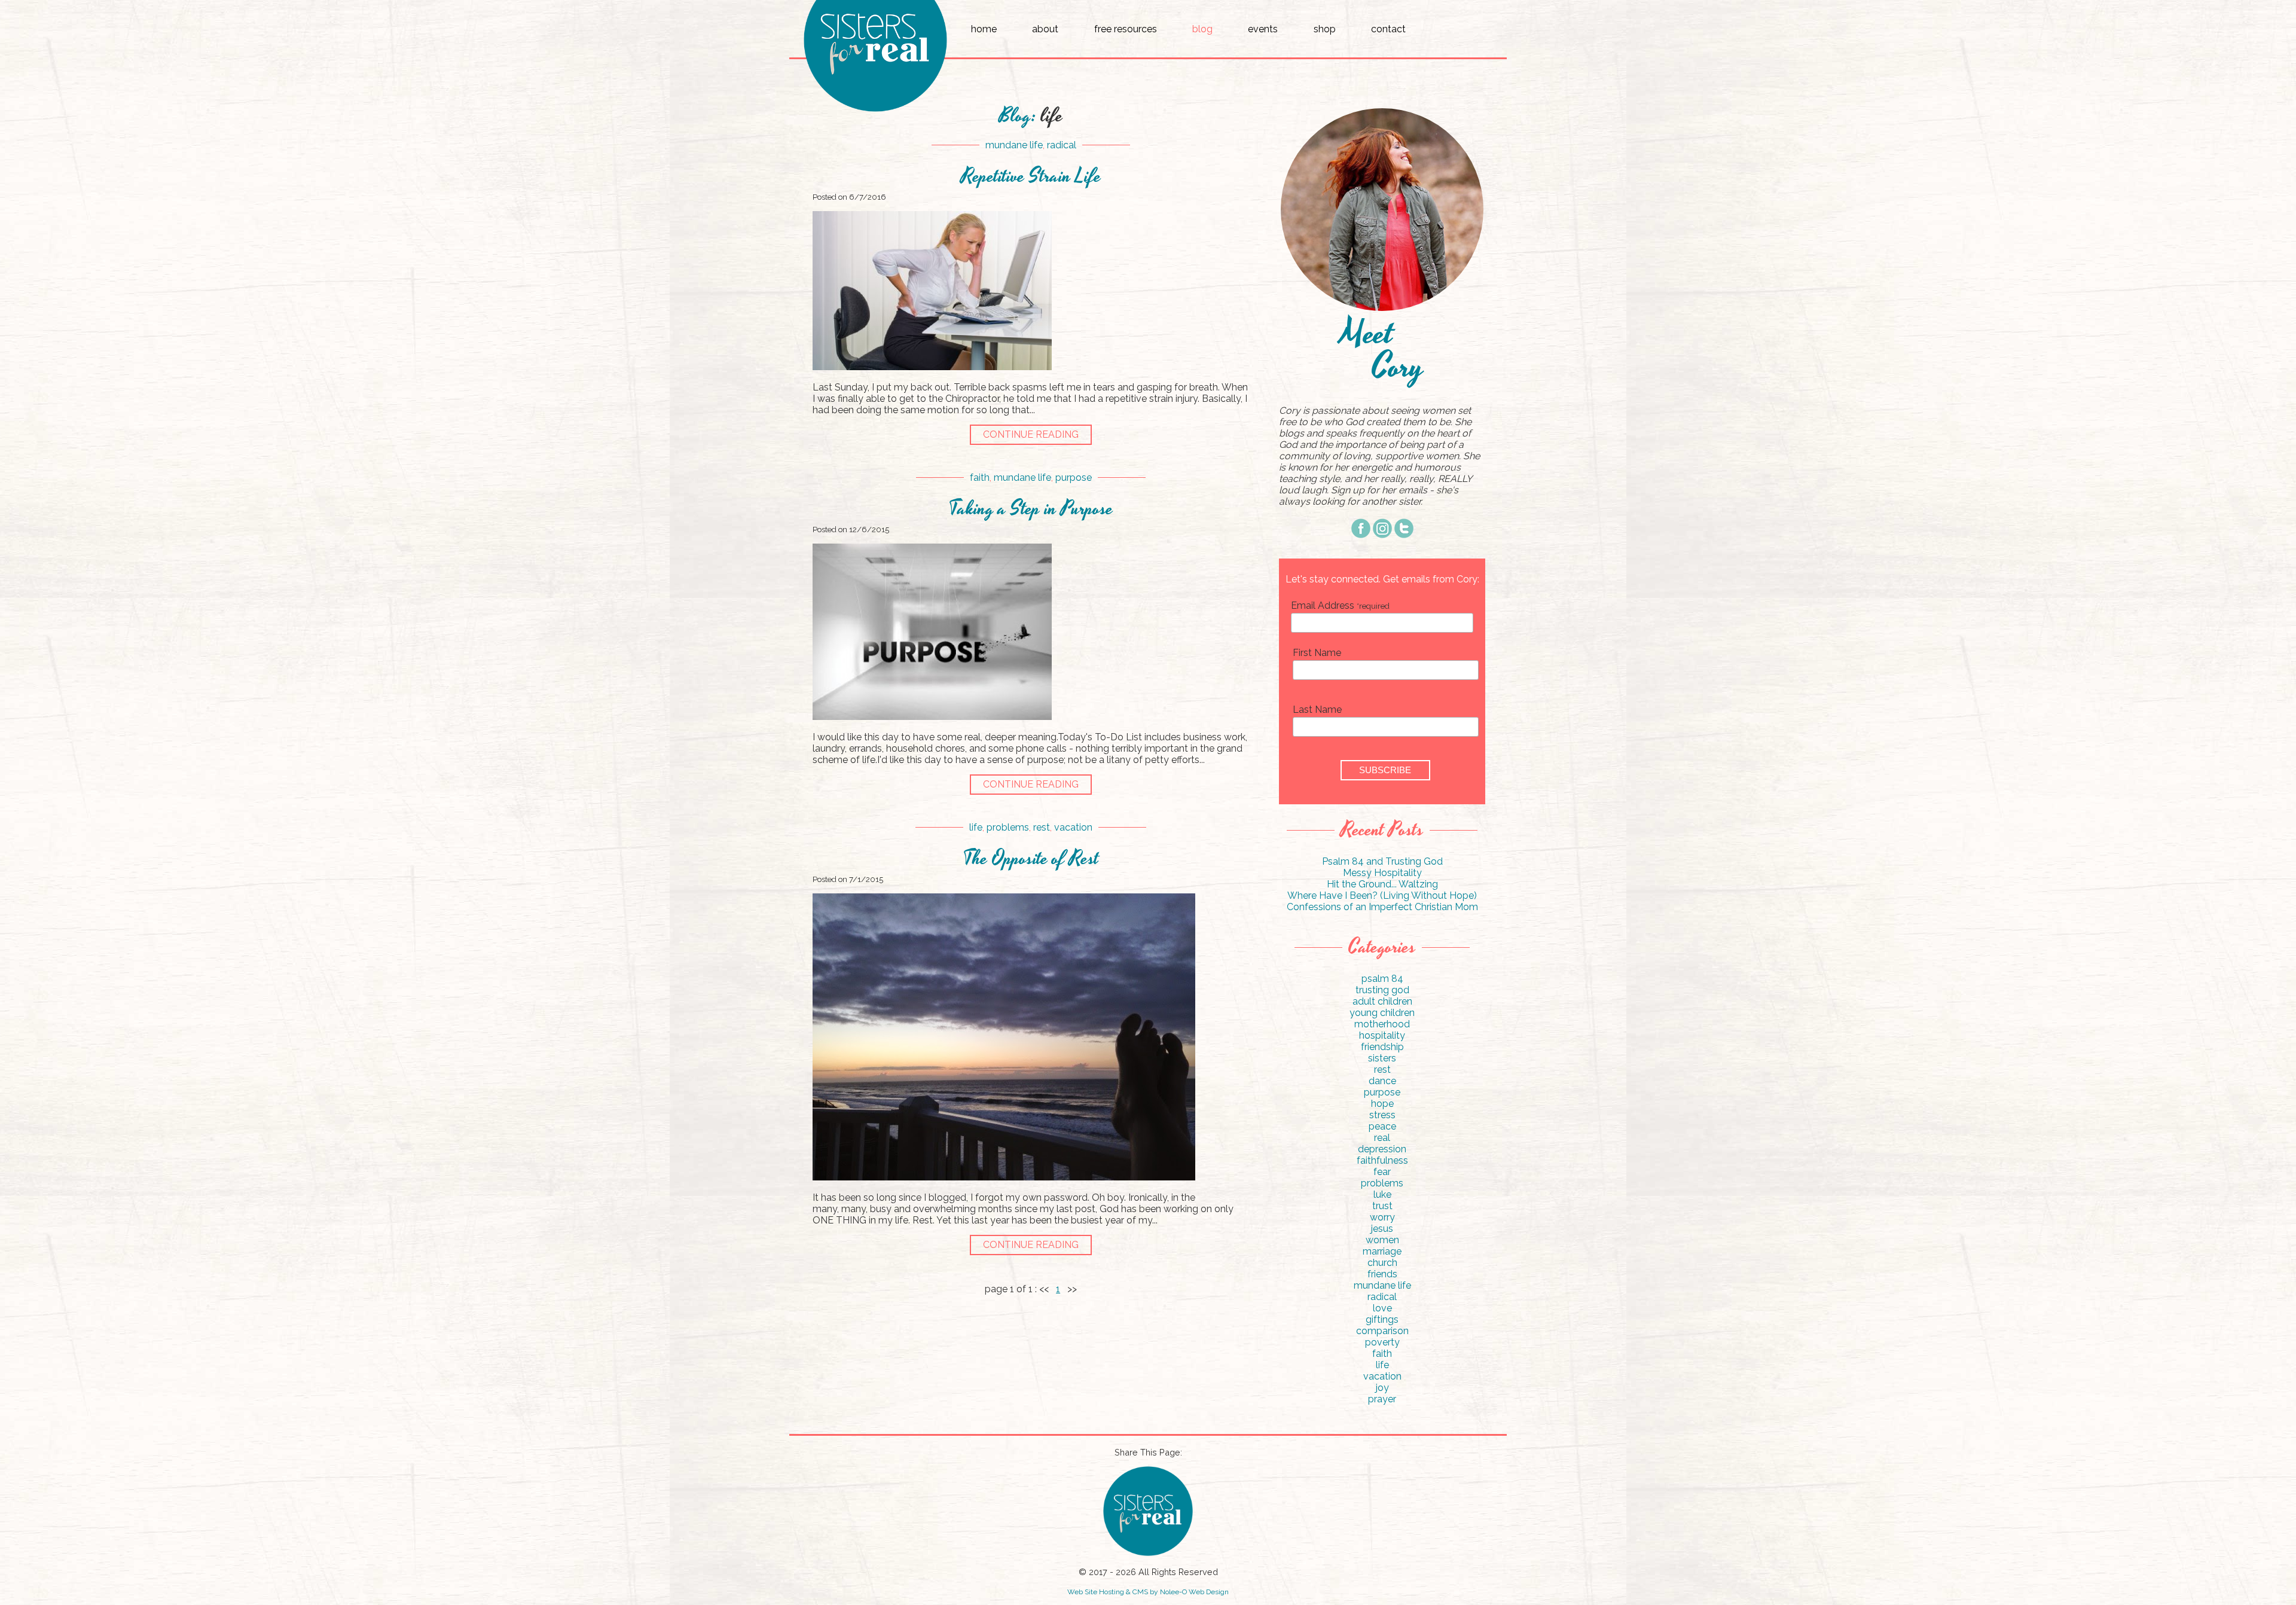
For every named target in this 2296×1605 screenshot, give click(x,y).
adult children (1382, 1001)
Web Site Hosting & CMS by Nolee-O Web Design (1148, 1592)
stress (1382, 1115)
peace (1382, 1126)
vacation (1073, 827)
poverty (1382, 1342)
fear (1382, 1172)
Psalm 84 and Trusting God (1382, 861)
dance (1382, 1081)
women (1382, 1240)
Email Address (1340, 605)
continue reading (1031, 434)
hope (1382, 1104)
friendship (1382, 1047)
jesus (1382, 1229)
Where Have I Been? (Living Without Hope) (1382, 895)
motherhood (1382, 1024)
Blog (1202, 29)
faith (980, 477)
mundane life (1014, 145)
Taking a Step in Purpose (1031, 509)
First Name (1317, 653)
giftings (1382, 1319)
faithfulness (1382, 1160)
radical (1062, 145)
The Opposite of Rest (1031, 859)
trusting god (1382, 990)
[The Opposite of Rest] (1004, 1177)
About (1045, 29)
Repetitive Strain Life (1031, 177)
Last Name (1317, 710)
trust (1382, 1206)
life (976, 827)
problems (1008, 827)
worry (1382, 1217)
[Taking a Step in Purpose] (932, 717)
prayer (1382, 1399)
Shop (1325, 29)
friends (1382, 1274)
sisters (1382, 1058)
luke (1382, 1194)
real (1382, 1138)
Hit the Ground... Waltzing (1382, 884)
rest (1042, 827)
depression (1382, 1149)
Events (1263, 29)
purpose (1074, 477)
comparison (1382, 1331)
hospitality (1382, 1035)
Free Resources (1126, 29)
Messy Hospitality (1382, 873)
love (1382, 1308)
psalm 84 (1382, 979)
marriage (1382, 1251)
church (1382, 1263)
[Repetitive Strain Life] (932, 367)
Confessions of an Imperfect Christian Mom (1382, 907)
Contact (1388, 29)
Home (984, 29)
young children (1382, 1013)
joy (1382, 1388)
